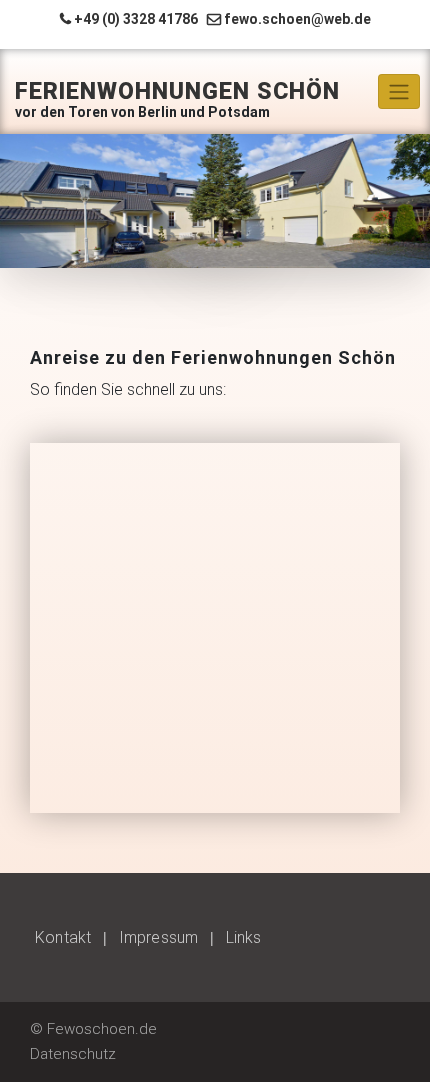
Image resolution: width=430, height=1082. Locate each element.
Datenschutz (73, 1054)
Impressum (158, 937)
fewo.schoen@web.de (297, 19)
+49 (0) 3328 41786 (136, 19)
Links (243, 937)
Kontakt (63, 937)
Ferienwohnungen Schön (177, 91)
